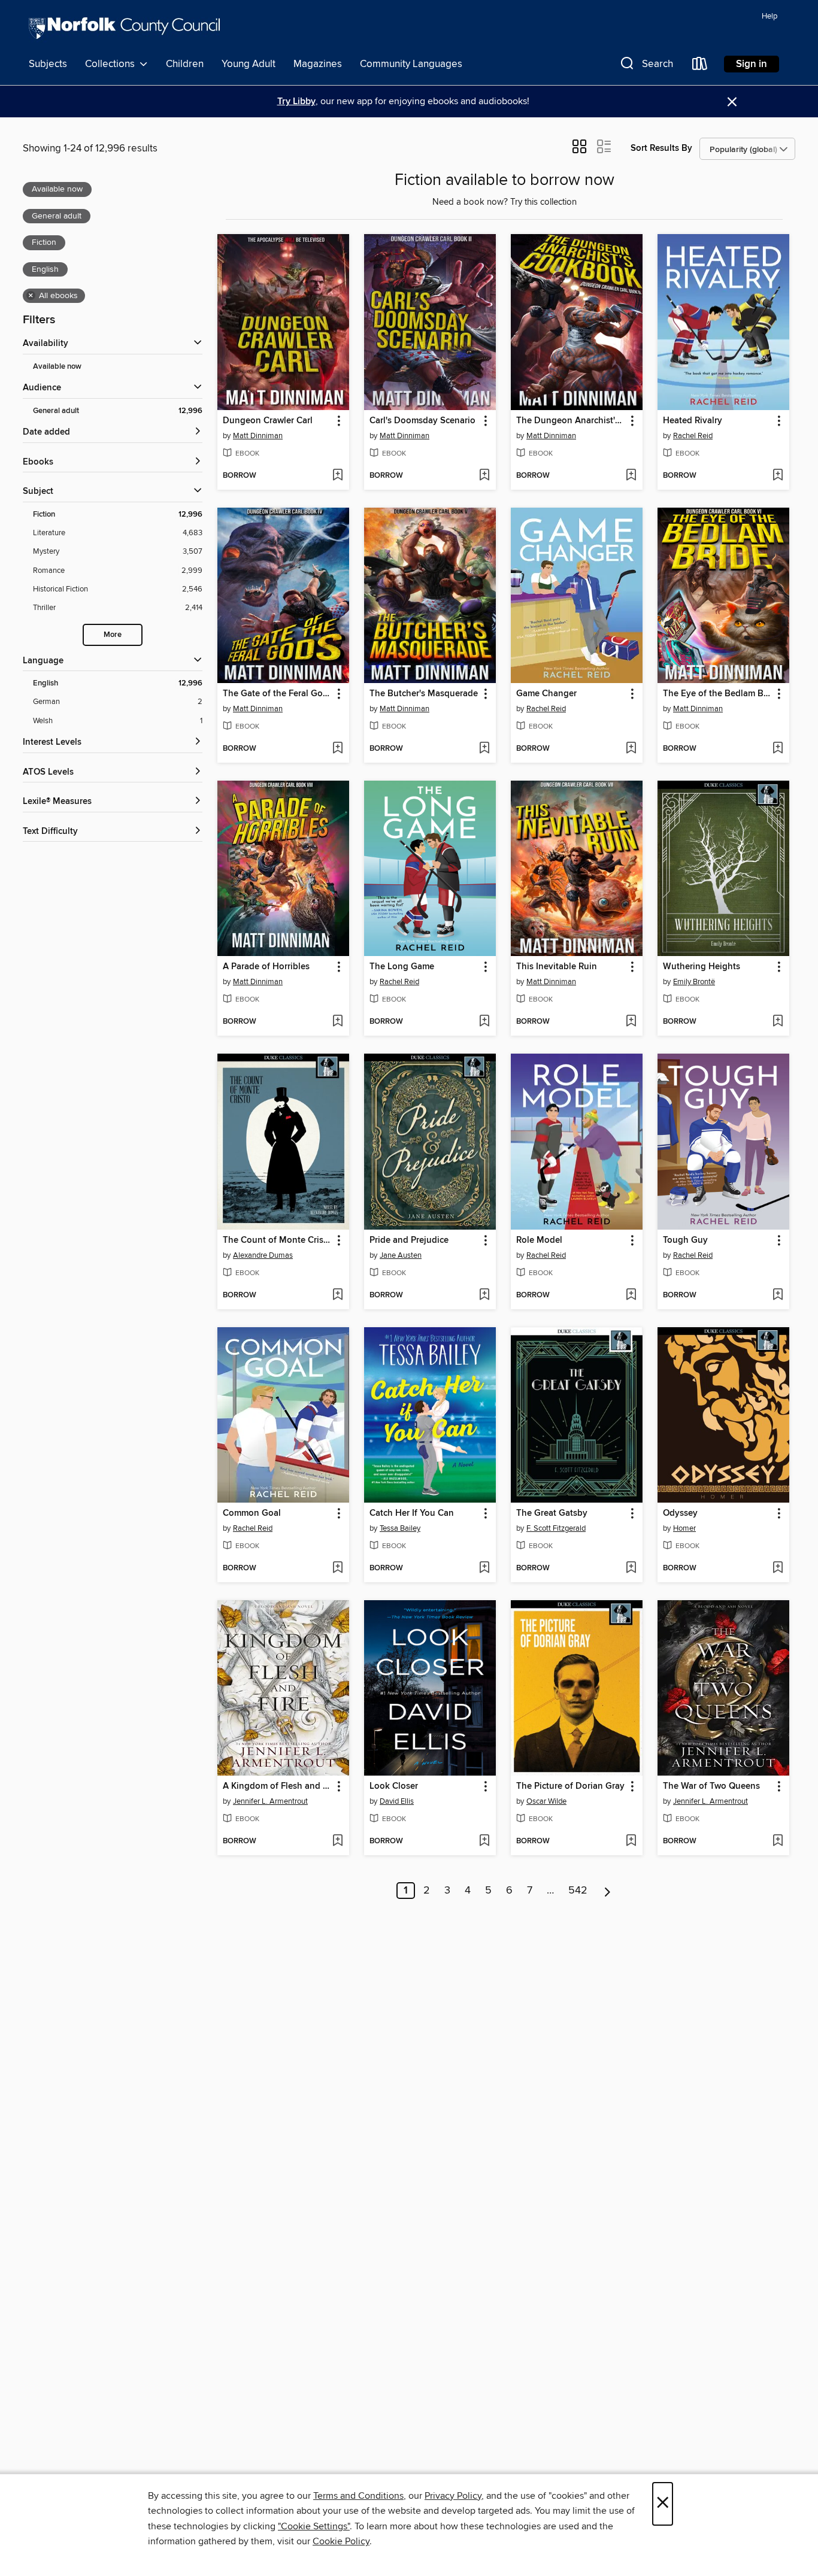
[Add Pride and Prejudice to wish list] (484, 1295)
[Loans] (700, 66)
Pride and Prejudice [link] (409, 1240)
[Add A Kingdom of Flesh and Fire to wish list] (337, 1841)
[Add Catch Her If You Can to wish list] (484, 1568)
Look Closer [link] (394, 1786)
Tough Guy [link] (685, 1240)
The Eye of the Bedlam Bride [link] (718, 694)
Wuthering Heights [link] (702, 967)
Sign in (752, 64)
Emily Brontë (694, 982)
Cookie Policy (341, 2541)
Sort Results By (661, 148)
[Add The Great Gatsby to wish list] (631, 1568)
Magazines (318, 64)
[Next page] (608, 1891)
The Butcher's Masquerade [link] (424, 694)
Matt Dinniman (258, 436)
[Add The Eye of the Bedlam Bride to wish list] (778, 749)
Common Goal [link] (252, 1513)
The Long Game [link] (402, 967)
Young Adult (249, 64)
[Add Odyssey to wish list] (778, 1568)
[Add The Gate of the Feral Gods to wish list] (337, 749)
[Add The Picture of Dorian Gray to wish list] (631, 1841)
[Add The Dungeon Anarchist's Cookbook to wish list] (631, 476)
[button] (646, 66)
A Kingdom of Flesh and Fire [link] (278, 1786)
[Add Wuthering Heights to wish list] (778, 1022)
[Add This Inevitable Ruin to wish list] (631, 1022)
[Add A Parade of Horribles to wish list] (337, 1022)
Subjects (48, 64)
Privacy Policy (453, 2496)
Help (769, 16)
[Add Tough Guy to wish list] (778, 1295)
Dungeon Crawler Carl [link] (268, 421)
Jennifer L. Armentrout (270, 1801)
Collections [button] (112, 64)
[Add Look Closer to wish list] (484, 1841)
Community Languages (411, 64)
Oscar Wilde (546, 1801)
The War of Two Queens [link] (711, 1786)
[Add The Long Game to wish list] (484, 1022)
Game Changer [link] (546, 694)
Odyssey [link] (680, 1513)
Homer (684, 1528)
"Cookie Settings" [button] (314, 2526)
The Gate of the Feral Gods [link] (278, 694)
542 (578, 1891)
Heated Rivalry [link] (693, 421)
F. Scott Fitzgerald (556, 1528)
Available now (57, 367)
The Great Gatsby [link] (552, 1513)
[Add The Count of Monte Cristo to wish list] (337, 1295)
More (113, 635)
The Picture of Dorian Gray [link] (570, 1786)
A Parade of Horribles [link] (266, 967)
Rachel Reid (693, 436)
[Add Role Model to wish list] (631, 1295)
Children (185, 64)
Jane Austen (401, 1255)
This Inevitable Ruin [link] (557, 967)
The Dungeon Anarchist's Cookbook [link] (571, 421)
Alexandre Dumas (263, 1255)
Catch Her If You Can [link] (412, 1513)
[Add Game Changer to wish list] (631, 749)
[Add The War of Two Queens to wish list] (778, 1841)
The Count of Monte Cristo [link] (277, 1240)
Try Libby (296, 101)
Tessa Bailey (400, 1528)
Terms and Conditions (358, 2496)
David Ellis (397, 1801)
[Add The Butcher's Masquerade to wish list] (484, 749)
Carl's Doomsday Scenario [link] (422, 421)
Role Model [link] (539, 1240)
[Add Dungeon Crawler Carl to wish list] (337, 476)
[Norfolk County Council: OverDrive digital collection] (124, 30)
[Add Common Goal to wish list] (337, 1568)
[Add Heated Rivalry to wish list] (778, 476)
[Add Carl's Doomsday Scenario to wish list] (484, 476)
